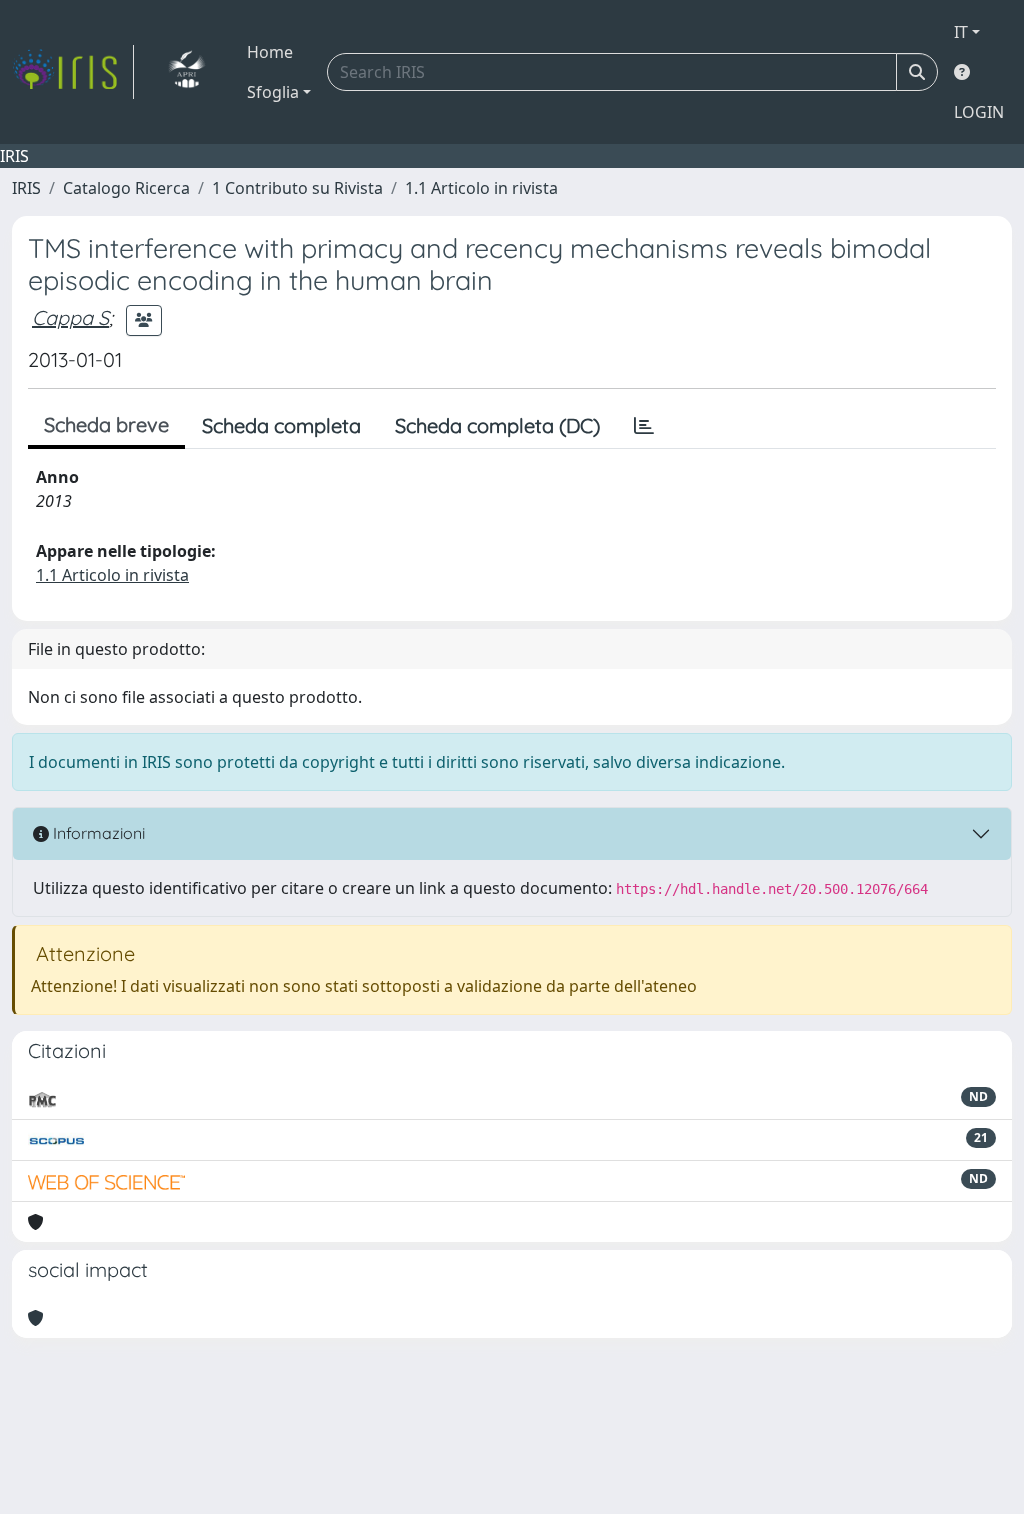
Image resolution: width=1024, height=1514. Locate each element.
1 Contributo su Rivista (297, 188)
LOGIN (979, 112)
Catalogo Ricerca (126, 188)
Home (270, 52)
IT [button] (961, 32)
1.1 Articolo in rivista (481, 188)
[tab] (644, 426)
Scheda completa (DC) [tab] (497, 425)
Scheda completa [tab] (281, 425)
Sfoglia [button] (273, 92)
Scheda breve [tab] (106, 424)
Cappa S (70, 317)
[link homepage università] (186, 72)
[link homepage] (73, 72)
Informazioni (97, 833)
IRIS (26, 188)
